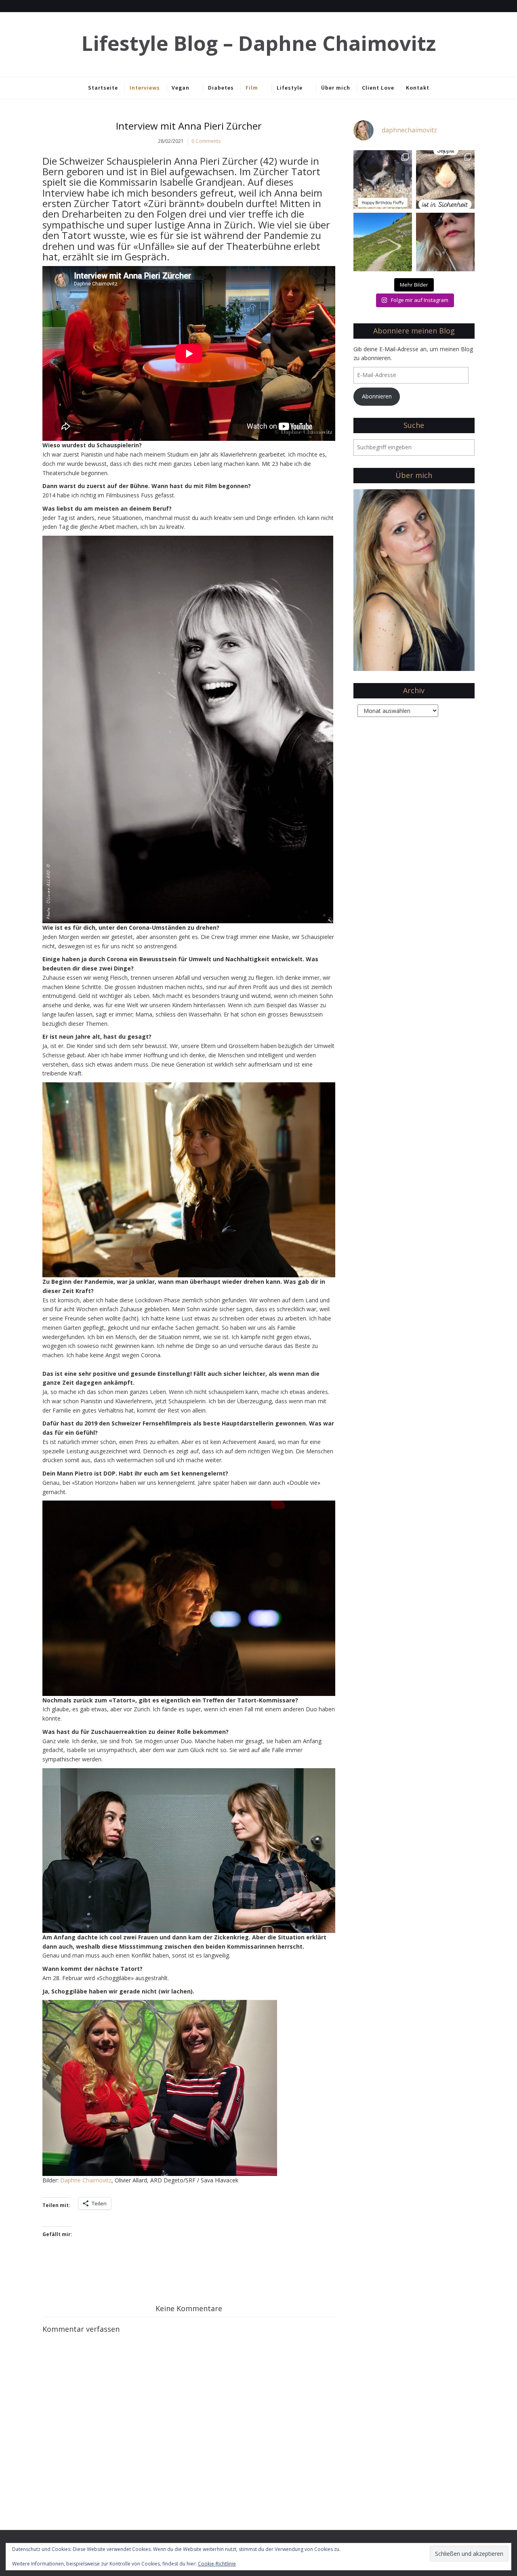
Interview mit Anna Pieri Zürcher (189, 126)
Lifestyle (290, 88)
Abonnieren (377, 396)
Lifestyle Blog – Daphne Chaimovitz (259, 43)
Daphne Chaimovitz (86, 2180)
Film (252, 88)
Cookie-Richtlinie (217, 2564)
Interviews (145, 88)
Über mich (336, 88)
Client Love (378, 88)
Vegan (181, 88)
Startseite (103, 88)
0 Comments (206, 141)
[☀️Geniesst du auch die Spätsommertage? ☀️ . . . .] (445, 242)
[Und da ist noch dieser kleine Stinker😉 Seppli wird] (445, 179)
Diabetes (221, 88)
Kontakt (418, 88)
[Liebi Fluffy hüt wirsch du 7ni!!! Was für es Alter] (383, 179)
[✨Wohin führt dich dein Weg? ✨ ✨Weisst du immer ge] (383, 242)
